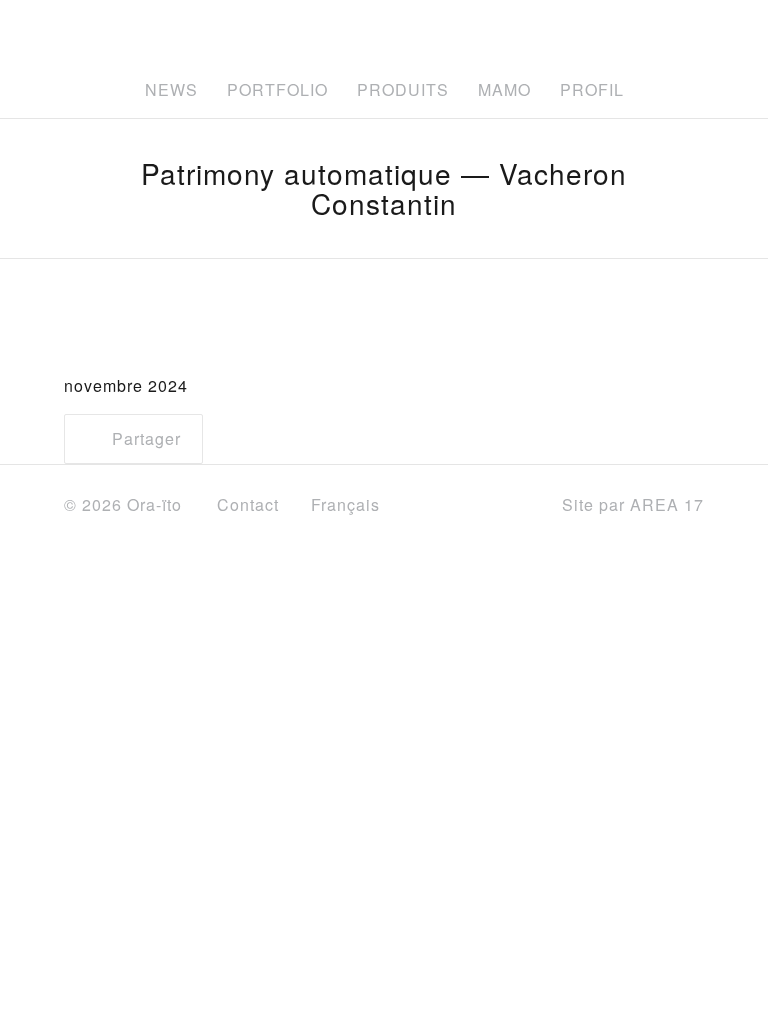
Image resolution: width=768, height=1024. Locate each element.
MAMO (504, 89)
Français (348, 504)
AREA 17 (667, 504)
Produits (403, 89)
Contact (248, 504)
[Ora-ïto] (374, 34)
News (171, 89)
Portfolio (277, 89)
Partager (144, 438)
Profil (592, 89)
